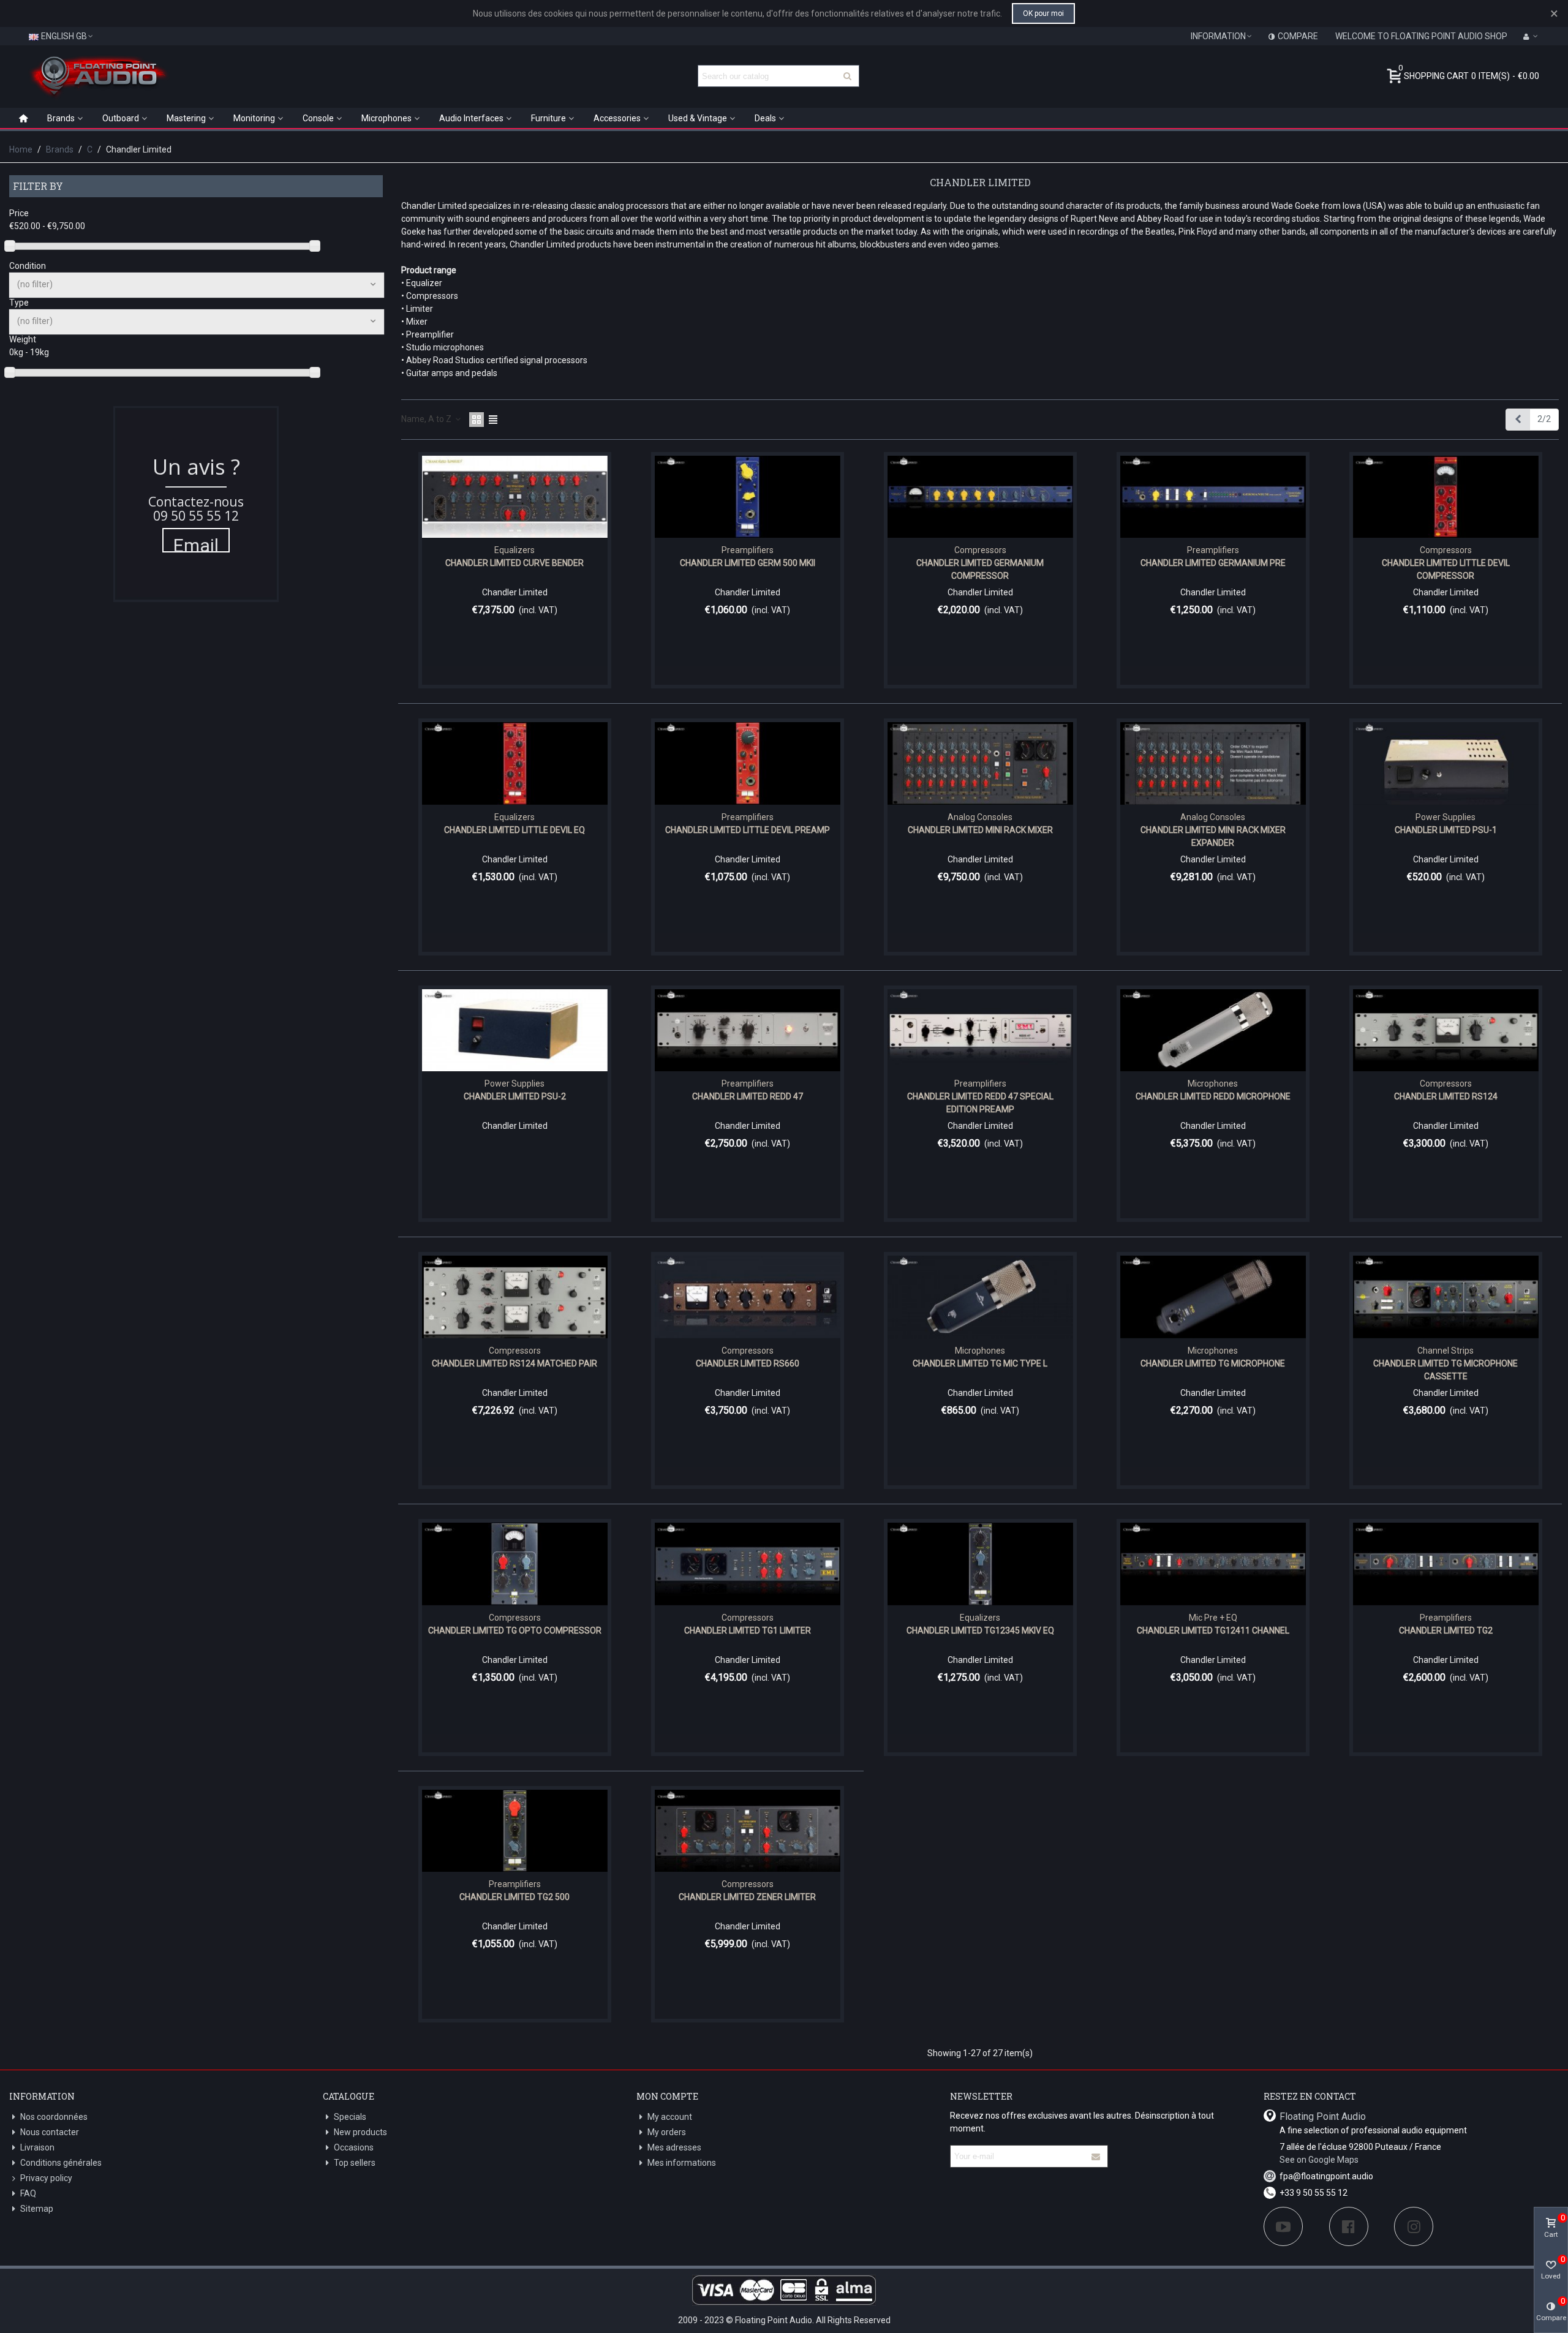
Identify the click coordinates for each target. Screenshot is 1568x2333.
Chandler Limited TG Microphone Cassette (1445, 1370)
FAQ (28, 2193)
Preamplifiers (748, 550)
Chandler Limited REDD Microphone (1213, 1096)
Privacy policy (46, 2178)
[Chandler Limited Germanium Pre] (1213, 497)
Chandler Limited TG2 (1446, 1630)
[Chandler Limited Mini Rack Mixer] (980, 763)
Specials (350, 2117)
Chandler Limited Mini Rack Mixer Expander (1213, 836)
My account (670, 2117)
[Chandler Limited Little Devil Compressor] (1446, 497)
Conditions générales (61, 2163)
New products (360, 2132)
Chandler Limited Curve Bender (514, 563)
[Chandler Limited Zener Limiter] (748, 1831)
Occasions (354, 2147)
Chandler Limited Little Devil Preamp (748, 830)
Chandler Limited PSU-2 (515, 1096)
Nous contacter (50, 2132)
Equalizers (514, 550)
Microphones (386, 118)
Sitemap (37, 2209)
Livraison (37, 2147)
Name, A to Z (427, 419)
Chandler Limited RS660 (748, 1363)
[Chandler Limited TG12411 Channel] (1213, 1564)
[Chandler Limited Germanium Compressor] (980, 497)
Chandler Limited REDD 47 (748, 1096)
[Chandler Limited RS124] (1446, 1031)
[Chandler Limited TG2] (1446, 1564)
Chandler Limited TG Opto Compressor (515, 1630)
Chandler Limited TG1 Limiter (748, 1630)
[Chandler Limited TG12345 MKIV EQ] (980, 1564)
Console (318, 118)
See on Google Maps (1319, 2160)
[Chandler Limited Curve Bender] (515, 497)
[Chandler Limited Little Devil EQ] (515, 763)
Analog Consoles (980, 817)
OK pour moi (1043, 13)
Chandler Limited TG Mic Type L (980, 1363)
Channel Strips (1445, 1351)
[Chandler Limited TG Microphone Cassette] (1446, 1297)
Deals (765, 118)
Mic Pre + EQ (1213, 1618)
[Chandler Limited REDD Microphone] (1213, 1031)
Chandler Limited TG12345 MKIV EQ (980, 1630)
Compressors (980, 550)
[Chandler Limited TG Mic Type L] (980, 1297)
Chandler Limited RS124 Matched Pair (514, 1363)
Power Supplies (1445, 817)
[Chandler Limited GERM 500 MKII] (748, 497)
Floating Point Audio (1323, 2116)
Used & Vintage (698, 118)
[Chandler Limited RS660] (748, 1297)
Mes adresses (674, 2147)
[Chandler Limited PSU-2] (515, 1031)
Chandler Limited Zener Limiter (747, 1897)
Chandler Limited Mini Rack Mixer (980, 830)
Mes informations (682, 2163)
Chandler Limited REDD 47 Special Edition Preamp (980, 1103)
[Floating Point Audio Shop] (98, 76)
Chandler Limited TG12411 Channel (1213, 1630)
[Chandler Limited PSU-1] (1446, 763)
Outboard (121, 118)
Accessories (617, 118)
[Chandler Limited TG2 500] (515, 1831)
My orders (667, 2132)
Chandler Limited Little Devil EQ (514, 830)
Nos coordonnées (54, 2117)
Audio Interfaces (471, 118)
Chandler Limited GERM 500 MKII (748, 563)
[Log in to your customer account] (1531, 36)
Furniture (548, 118)
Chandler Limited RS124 (1446, 1096)
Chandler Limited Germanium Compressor (980, 569)
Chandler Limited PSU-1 (1446, 830)
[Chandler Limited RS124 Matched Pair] (515, 1297)
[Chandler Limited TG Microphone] (1213, 1297)
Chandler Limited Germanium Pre (1213, 563)
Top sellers (355, 2163)
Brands (61, 118)
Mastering (186, 118)
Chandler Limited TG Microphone (1213, 1363)
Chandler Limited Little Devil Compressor (1446, 569)
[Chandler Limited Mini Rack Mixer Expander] (1213, 763)
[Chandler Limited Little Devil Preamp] (748, 763)
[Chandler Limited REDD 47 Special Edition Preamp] (980, 1031)
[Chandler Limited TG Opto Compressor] (515, 1564)
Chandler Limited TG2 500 (514, 1897)
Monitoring (254, 118)
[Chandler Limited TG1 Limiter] (748, 1564)
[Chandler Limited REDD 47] (748, 1031)
